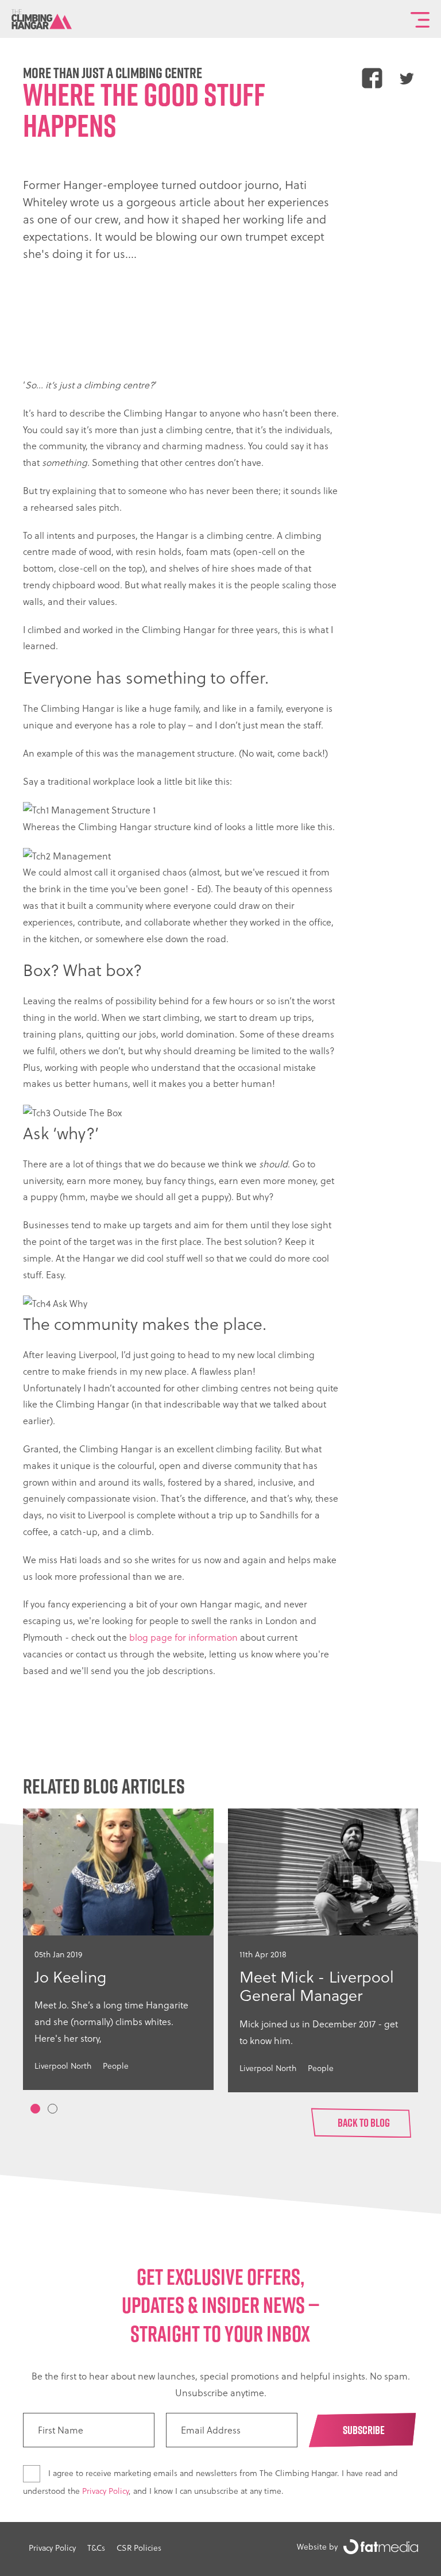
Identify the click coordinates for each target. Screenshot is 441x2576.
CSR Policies (139, 2548)
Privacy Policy (105, 2491)
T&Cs (96, 2548)
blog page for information (183, 1637)
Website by (317, 2546)
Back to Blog (364, 2123)
